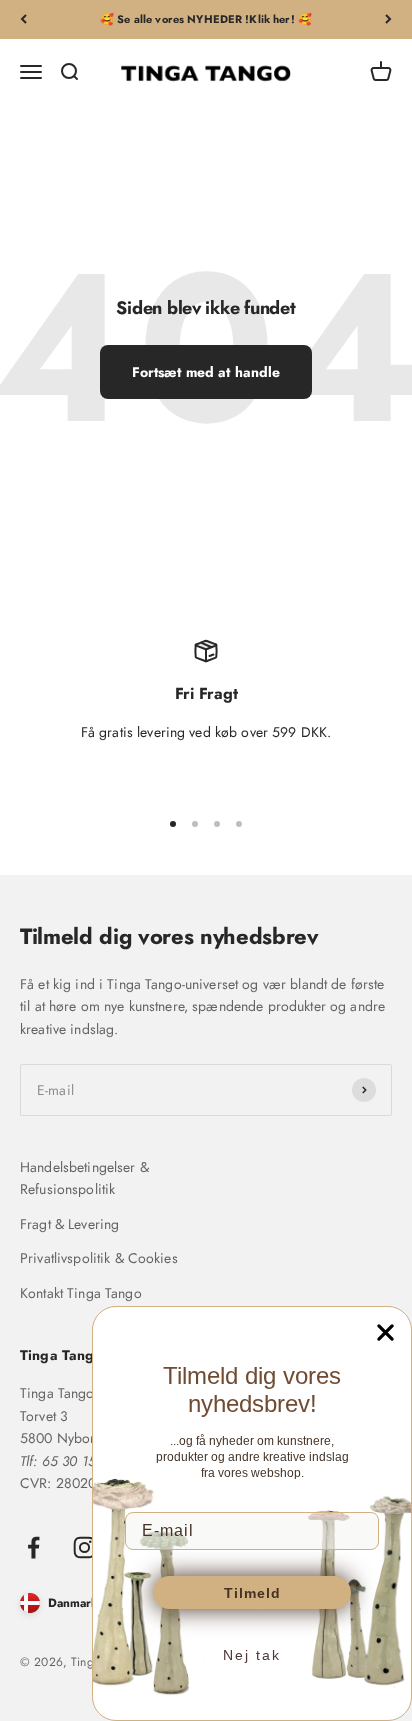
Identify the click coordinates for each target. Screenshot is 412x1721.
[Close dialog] (385, 1332)
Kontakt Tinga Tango (81, 1293)
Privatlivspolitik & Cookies (99, 1258)
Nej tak (252, 1655)
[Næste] (388, 19)
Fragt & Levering (69, 1224)
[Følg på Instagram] (84, 1547)
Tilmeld (252, 1593)
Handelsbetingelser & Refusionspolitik (84, 1178)
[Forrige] (23, 19)
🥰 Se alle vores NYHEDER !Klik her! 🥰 (206, 19)
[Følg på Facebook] (33, 1547)
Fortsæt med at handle (206, 372)
